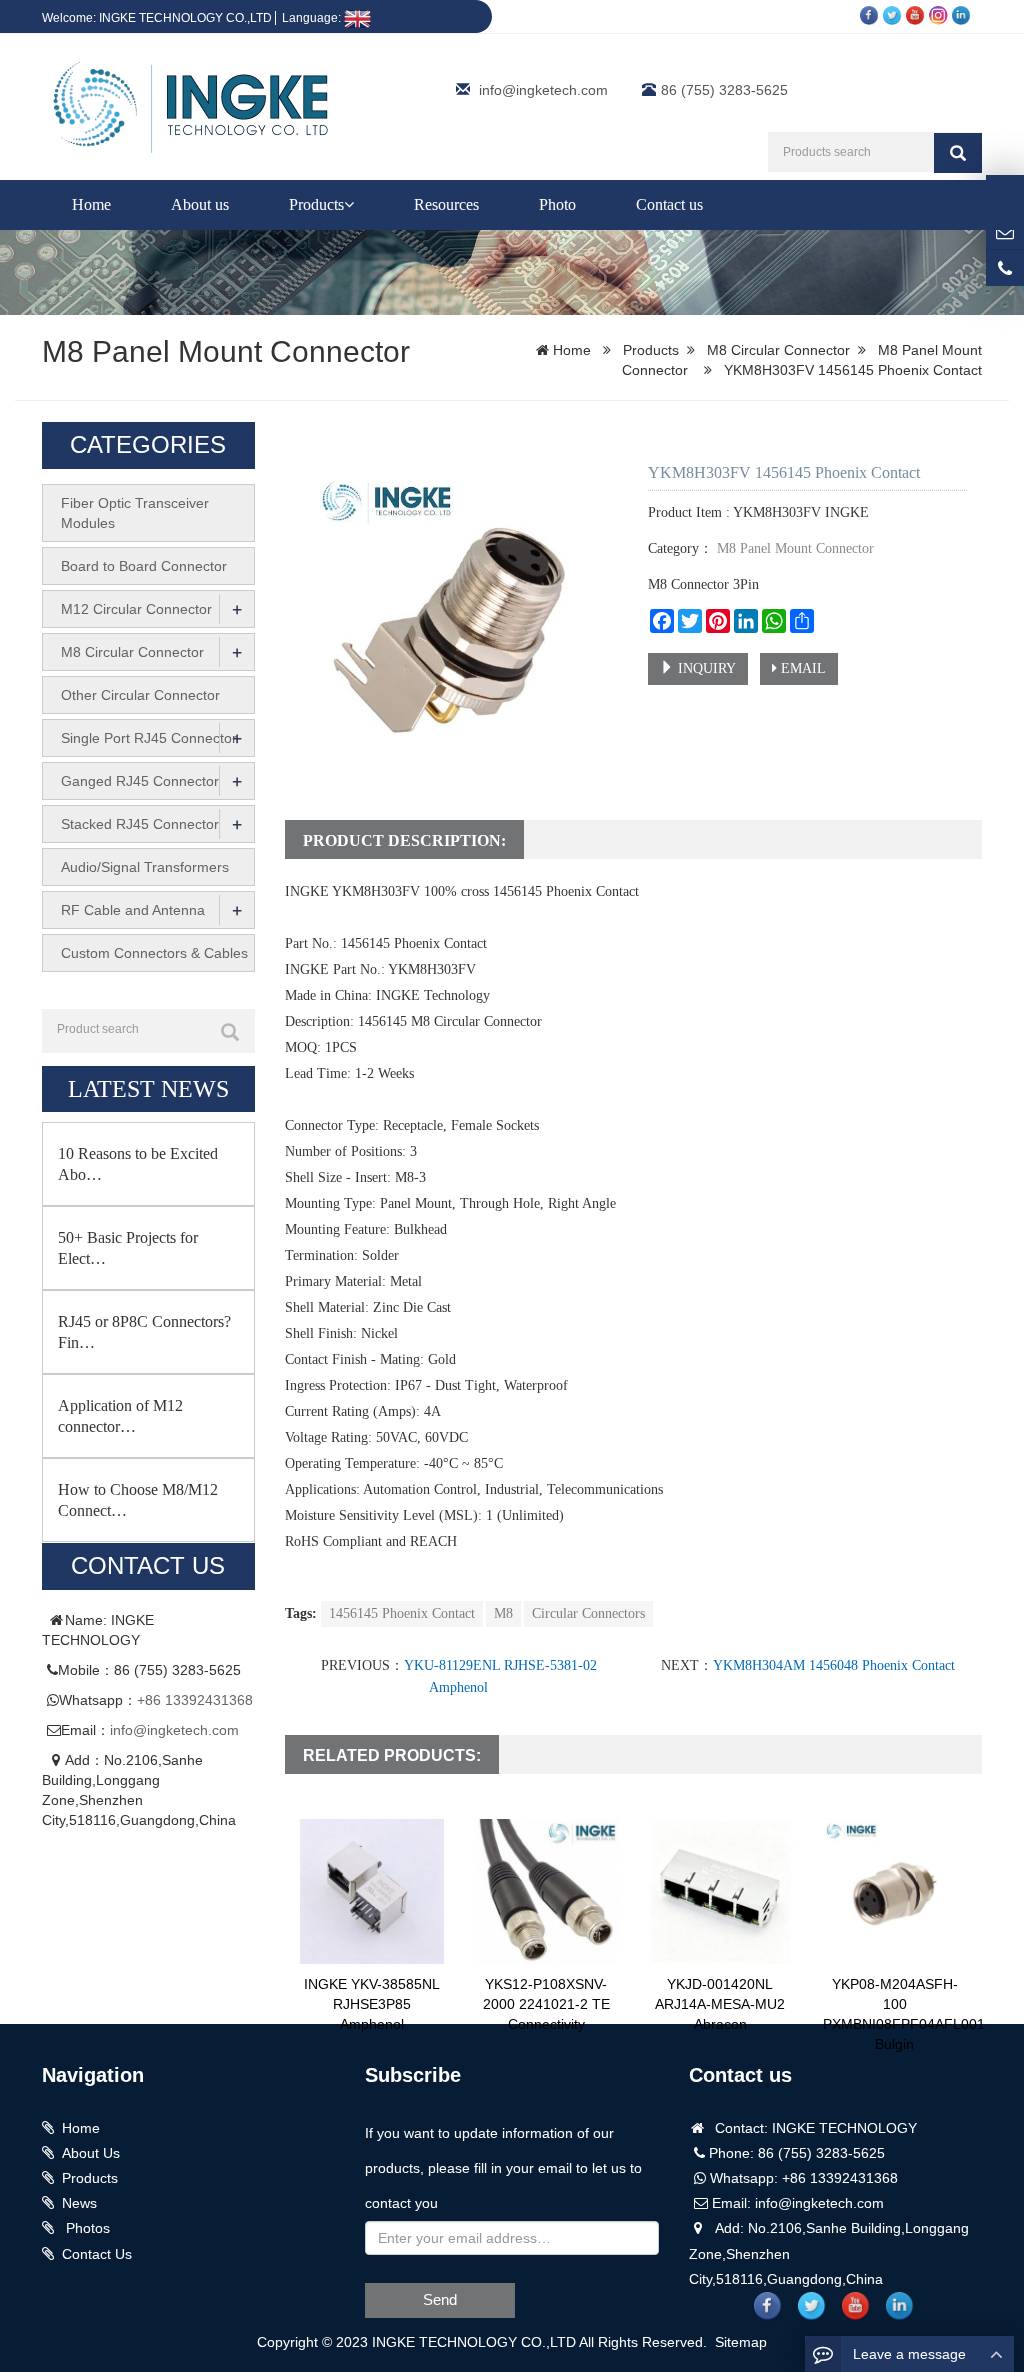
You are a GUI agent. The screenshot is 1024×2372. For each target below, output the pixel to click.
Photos (86, 2228)
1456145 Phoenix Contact (402, 1613)
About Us (91, 2153)
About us (200, 204)
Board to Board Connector (144, 566)
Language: (313, 18)
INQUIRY (705, 668)
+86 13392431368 (195, 1700)
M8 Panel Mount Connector (226, 351)
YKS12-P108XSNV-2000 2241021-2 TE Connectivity (546, 2004)
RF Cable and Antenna (133, 910)
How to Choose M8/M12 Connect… (138, 1500)
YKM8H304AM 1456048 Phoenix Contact (834, 1665)
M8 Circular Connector (778, 350)
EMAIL (801, 668)
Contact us (669, 204)
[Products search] (958, 153)
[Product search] (230, 1032)
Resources (446, 204)
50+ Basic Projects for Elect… (128, 1248)
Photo (557, 204)
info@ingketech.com (543, 90)
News (79, 2203)
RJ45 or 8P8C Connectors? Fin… (144, 1332)
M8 (503, 1613)
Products (316, 204)
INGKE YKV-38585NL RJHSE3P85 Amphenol (372, 2004)
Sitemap (741, 2342)
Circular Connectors (588, 1613)
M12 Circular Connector (136, 609)
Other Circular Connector (140, 695)
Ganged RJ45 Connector (140, 781)
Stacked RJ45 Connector (140, 824)
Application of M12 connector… (120, 1416)
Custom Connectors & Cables (154, 953)
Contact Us (97, 2254)
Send (440, 2299)
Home (91, 204)
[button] (349, 204)
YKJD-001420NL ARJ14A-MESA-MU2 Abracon (720, 2004)
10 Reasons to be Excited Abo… (138, 1164)
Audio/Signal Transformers (145, 867)
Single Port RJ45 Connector (149, 738)
